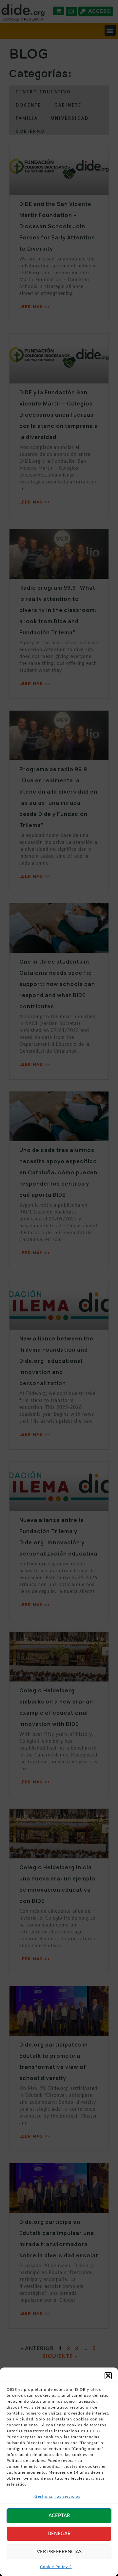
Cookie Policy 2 (56, 2567)
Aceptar (59, 2516)
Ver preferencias (59, 2552)
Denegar (59, 2534)
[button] (108, 2376)
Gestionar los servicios (57, 2496)
